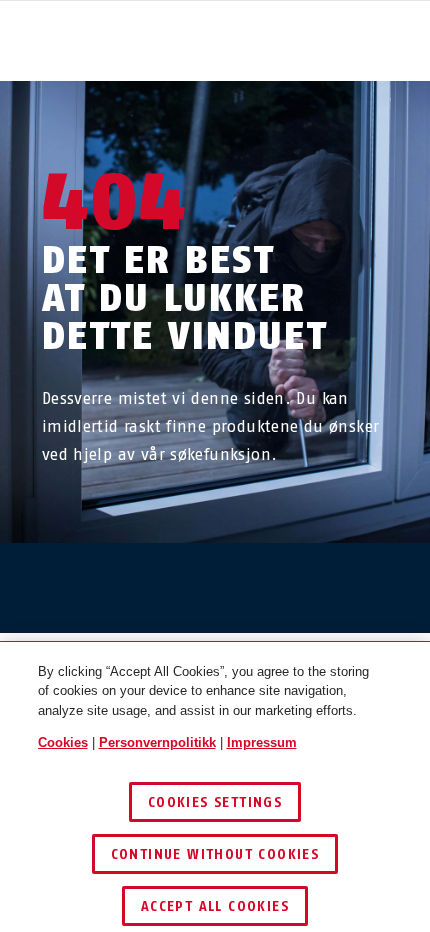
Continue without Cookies (215, 854)
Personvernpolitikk (157, 742)
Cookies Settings (215, 802)
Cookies (63, 742)
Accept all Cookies (215, 906)
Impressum (262, 742)
